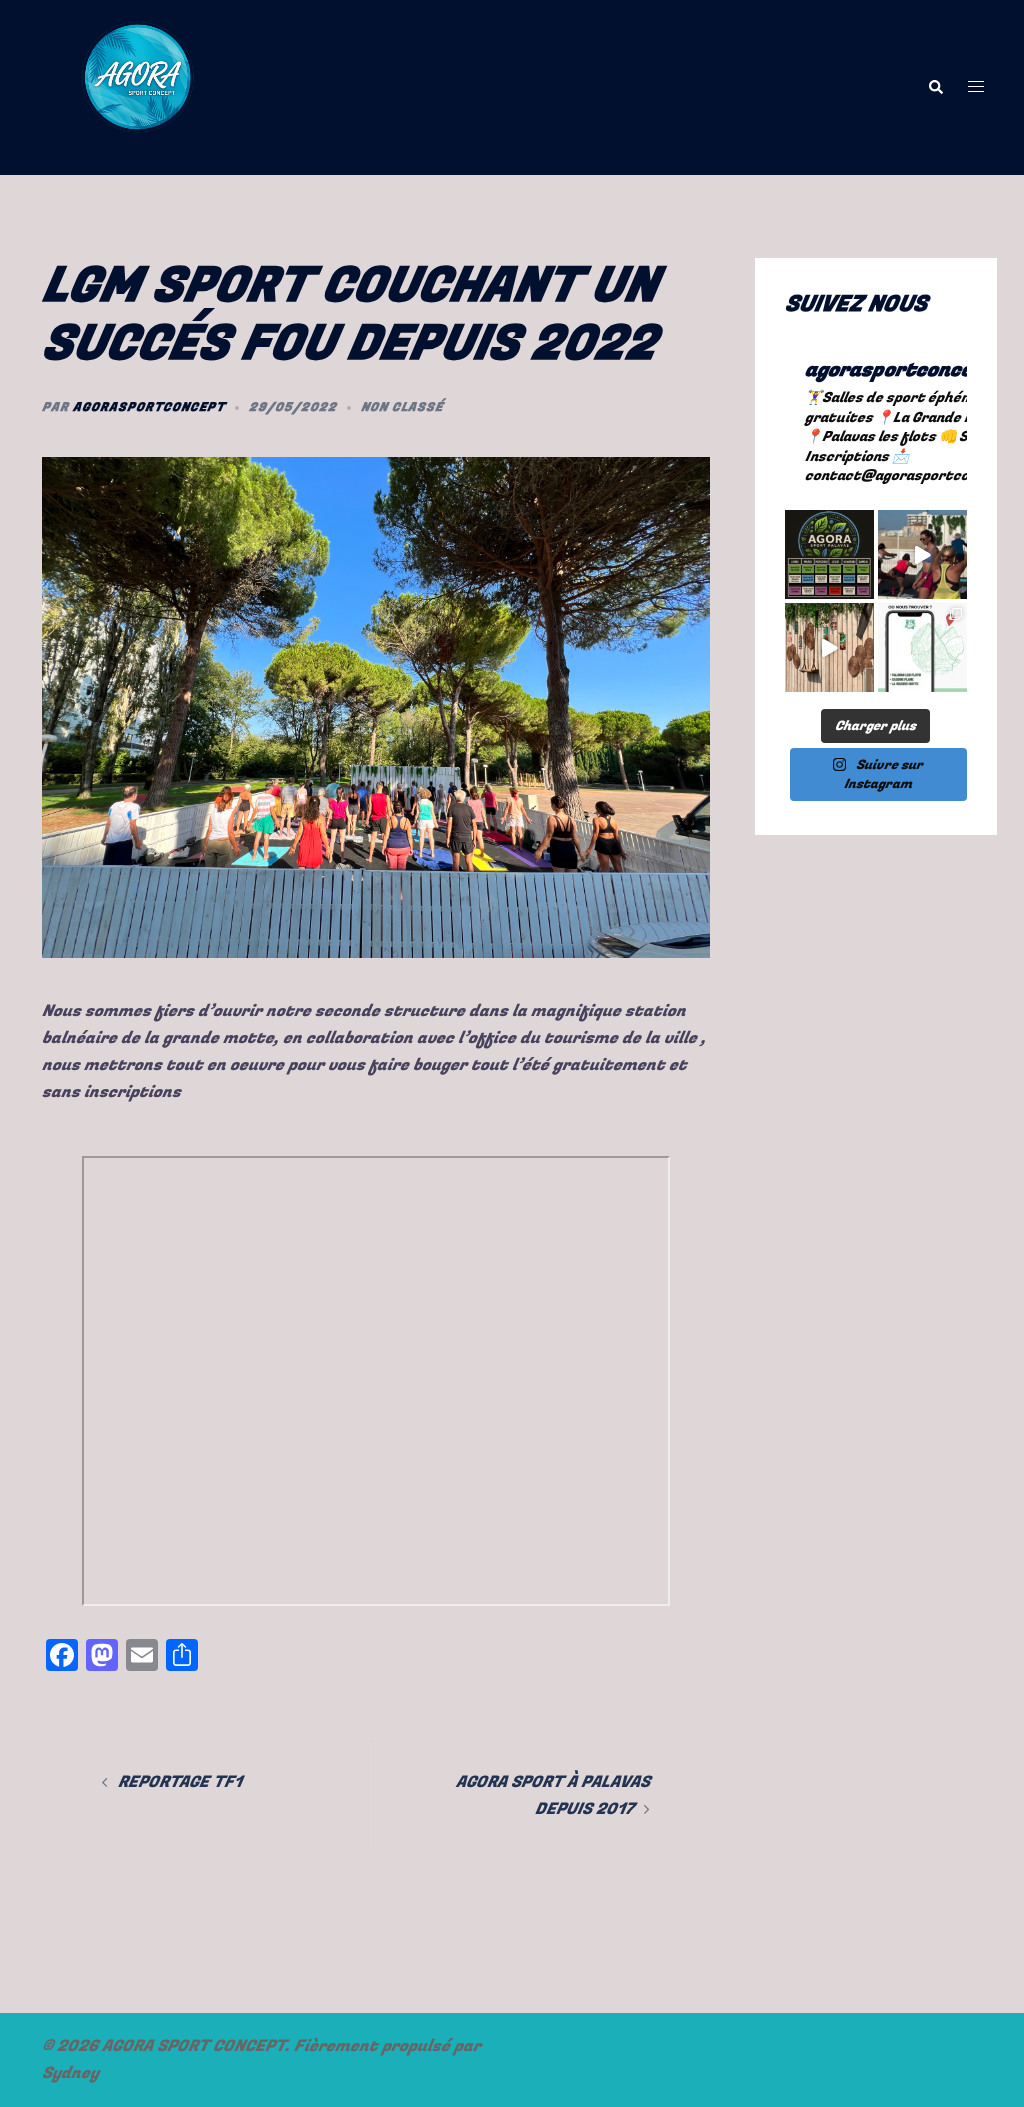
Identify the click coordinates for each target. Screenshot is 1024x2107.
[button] (935, 88)
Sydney (70, 2073)
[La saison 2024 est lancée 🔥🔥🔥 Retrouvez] (829, 647)
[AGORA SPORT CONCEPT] (137, 86)
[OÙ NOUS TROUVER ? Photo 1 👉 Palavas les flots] (922, 647)
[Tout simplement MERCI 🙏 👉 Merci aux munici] (922, 554)
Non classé (402, 407)
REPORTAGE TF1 (180, 1782)
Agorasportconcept (149, 407)
